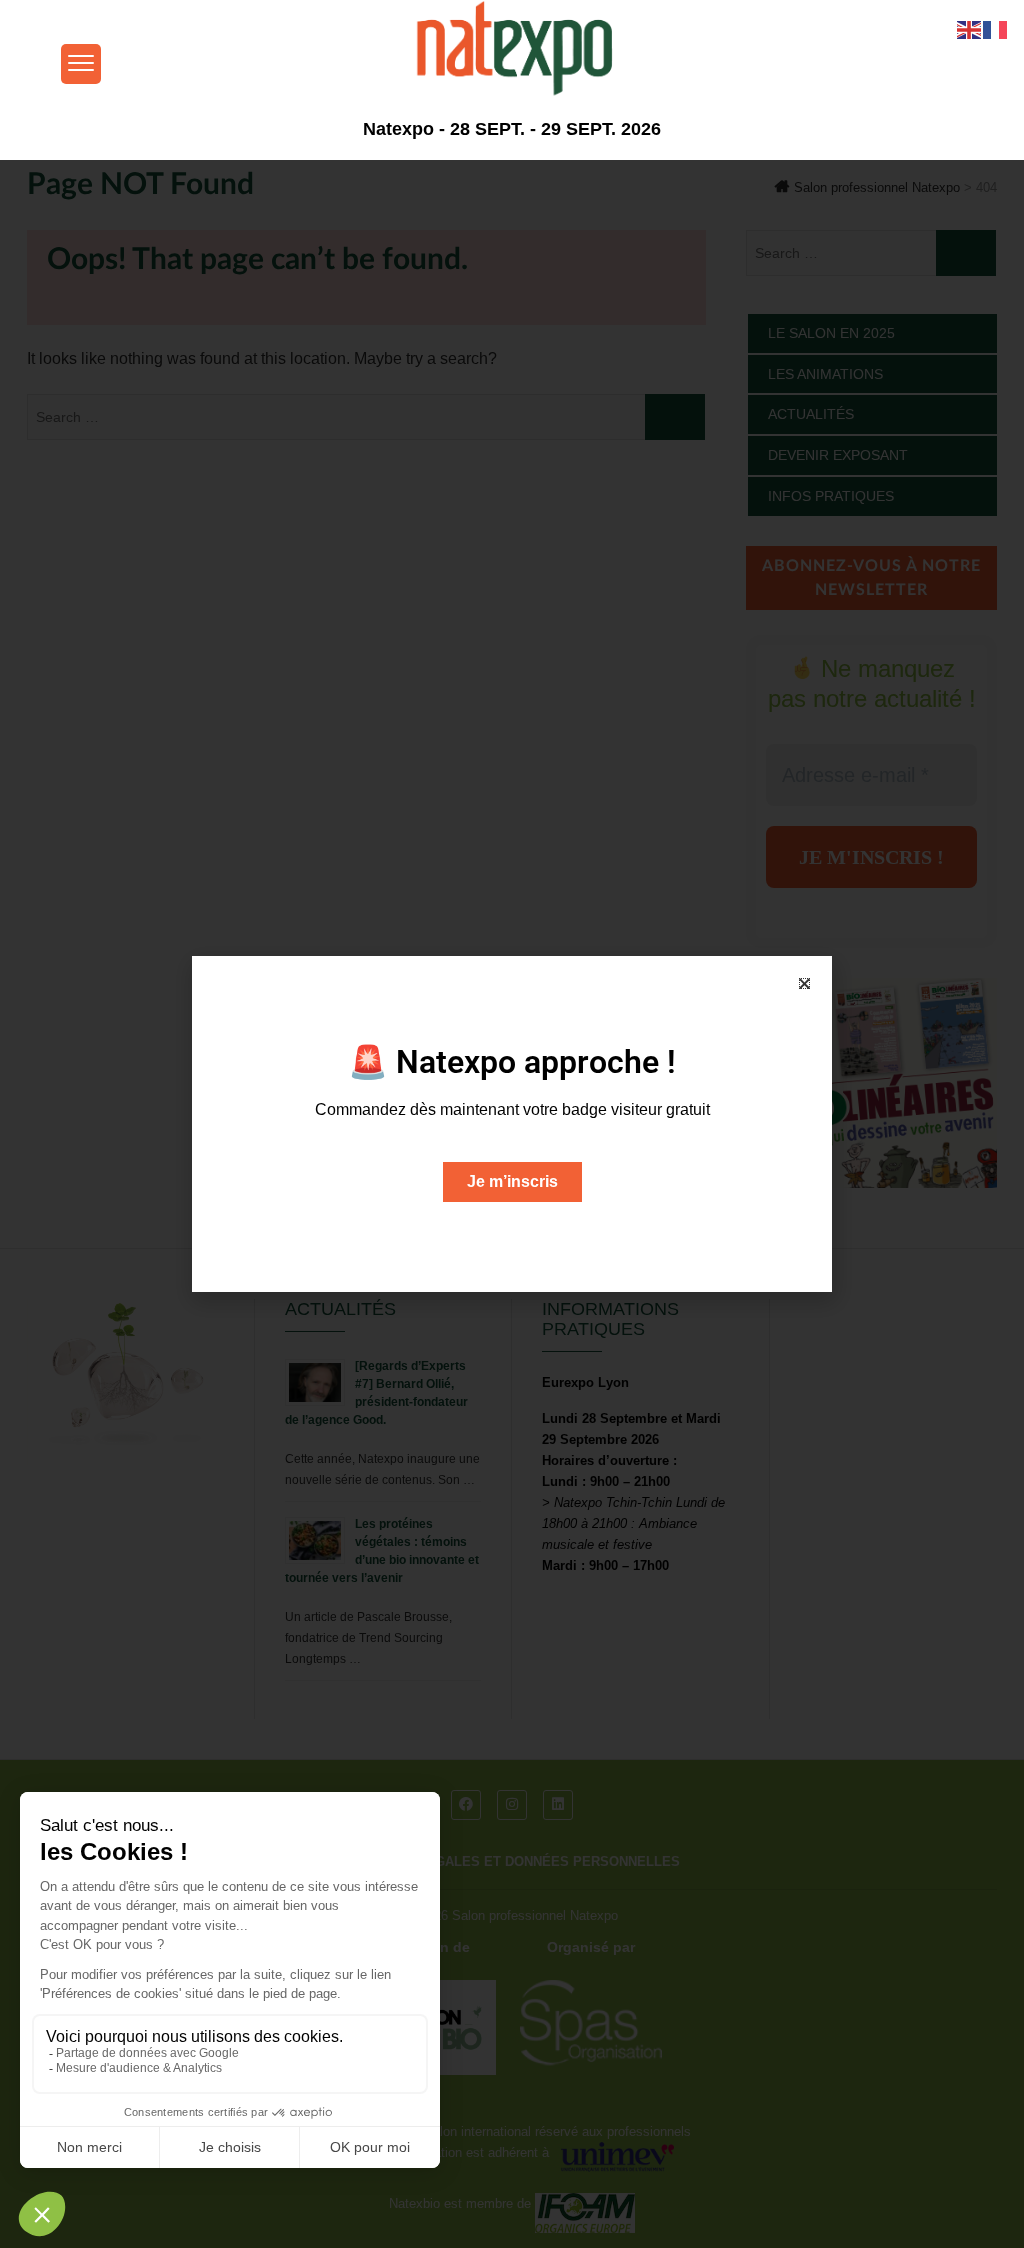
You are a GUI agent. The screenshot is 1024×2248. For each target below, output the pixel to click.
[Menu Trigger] (81, 64)
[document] (512, 1124)
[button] (804, 983)
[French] (996, 28)
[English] (970, 28)
